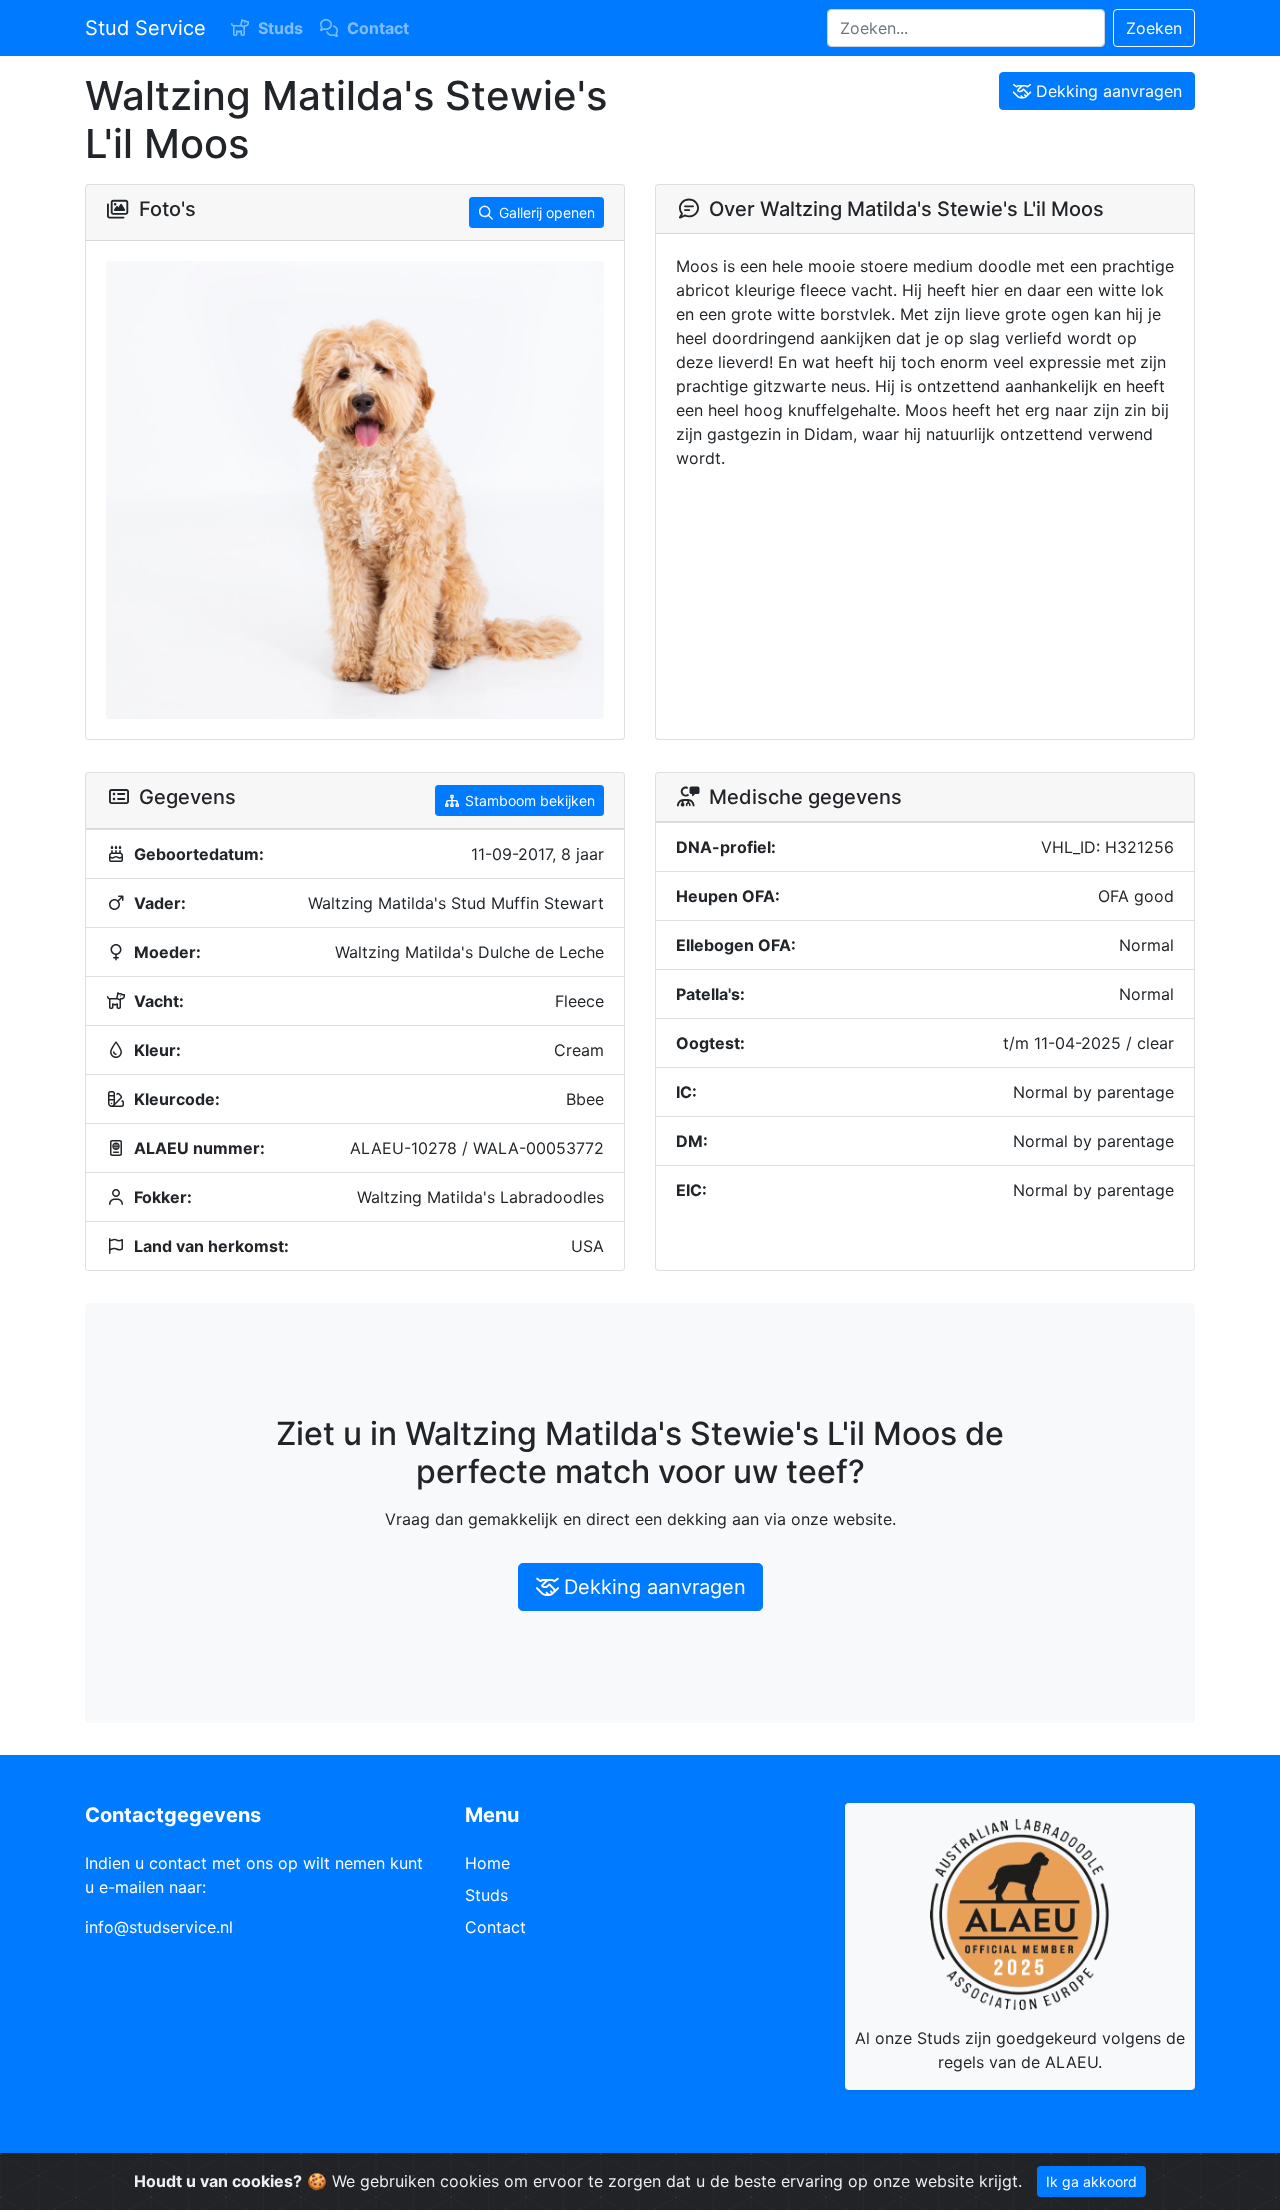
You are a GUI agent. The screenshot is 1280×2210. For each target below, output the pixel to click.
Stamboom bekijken (530, 800)
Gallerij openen (547, 212)
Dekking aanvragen (1109, 91)
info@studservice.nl (159, 1927)
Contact (378, 28)
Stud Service (145, 28)
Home (487, 1863)
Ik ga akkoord (1091, 2181)
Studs (280, 28)
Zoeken (1154, 28)
